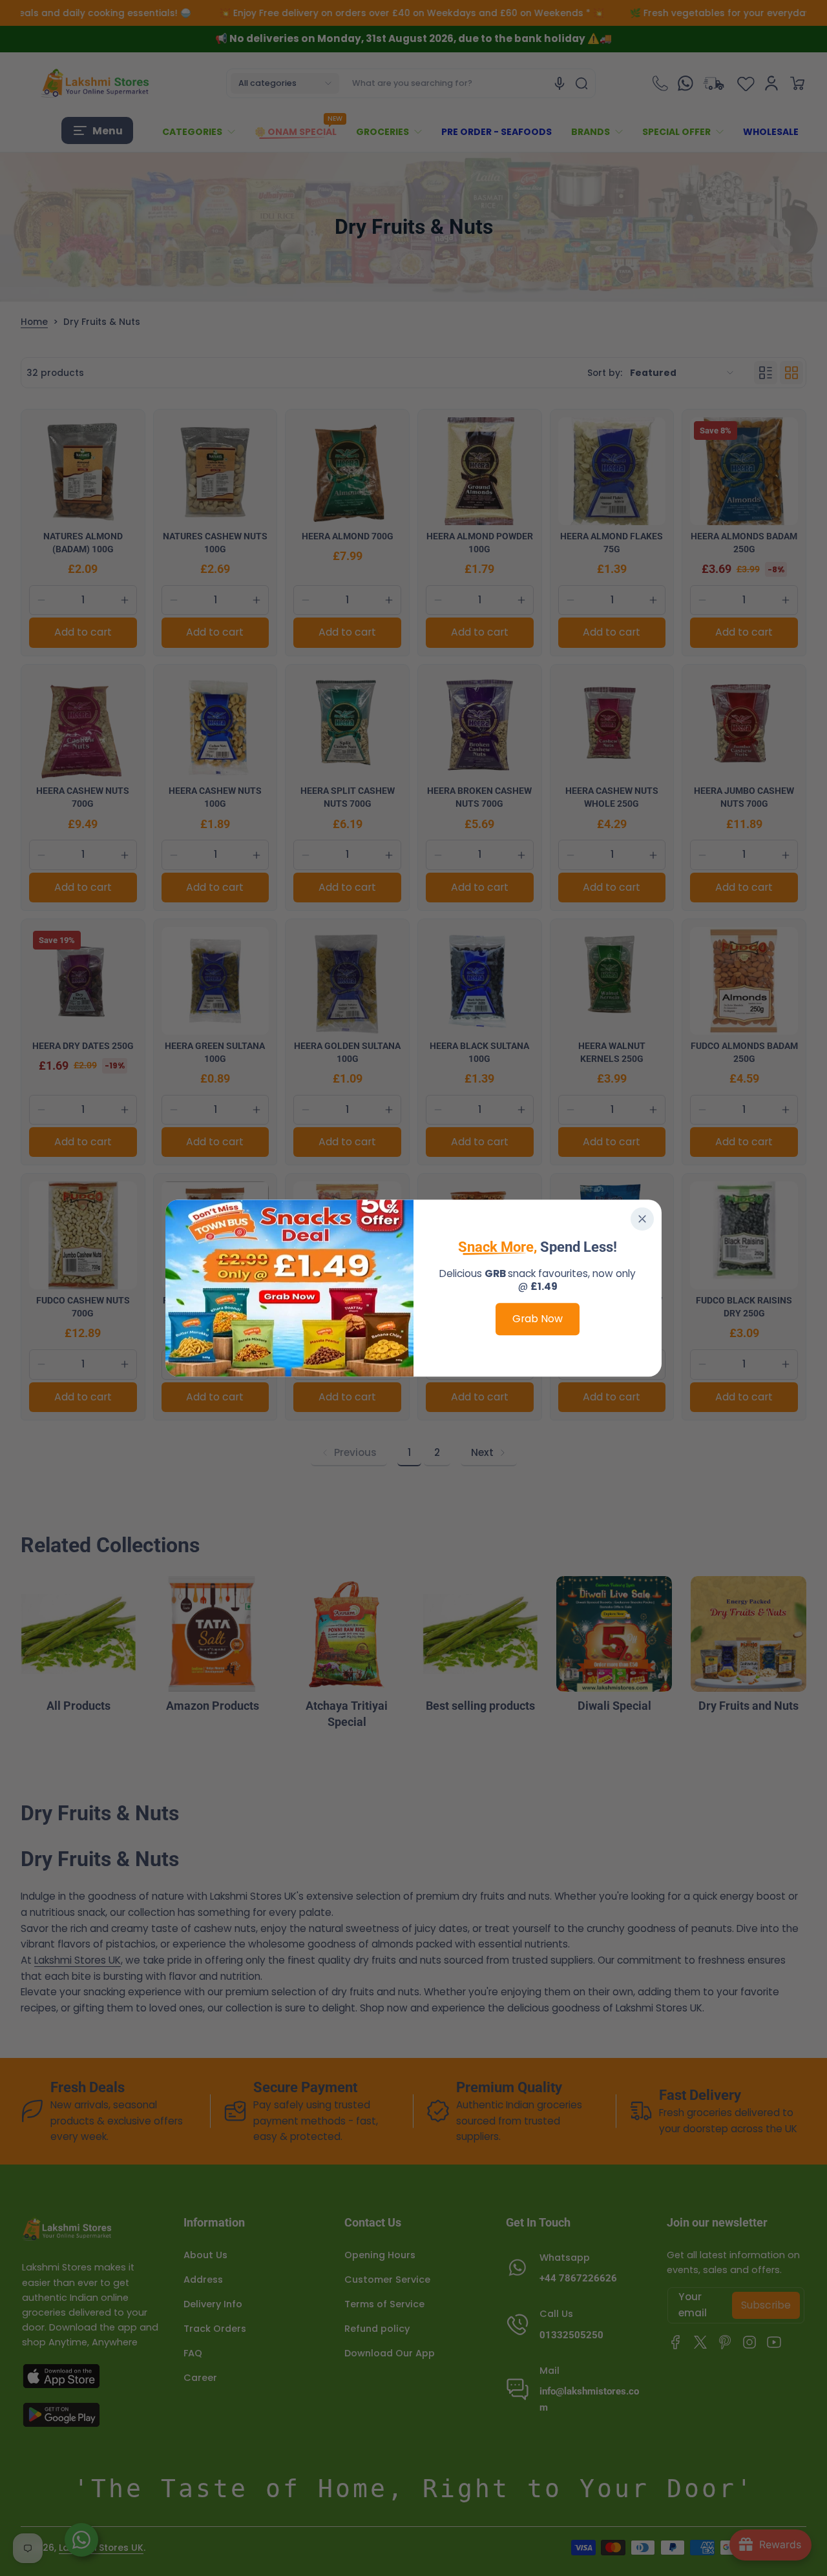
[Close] (642, 1219)
